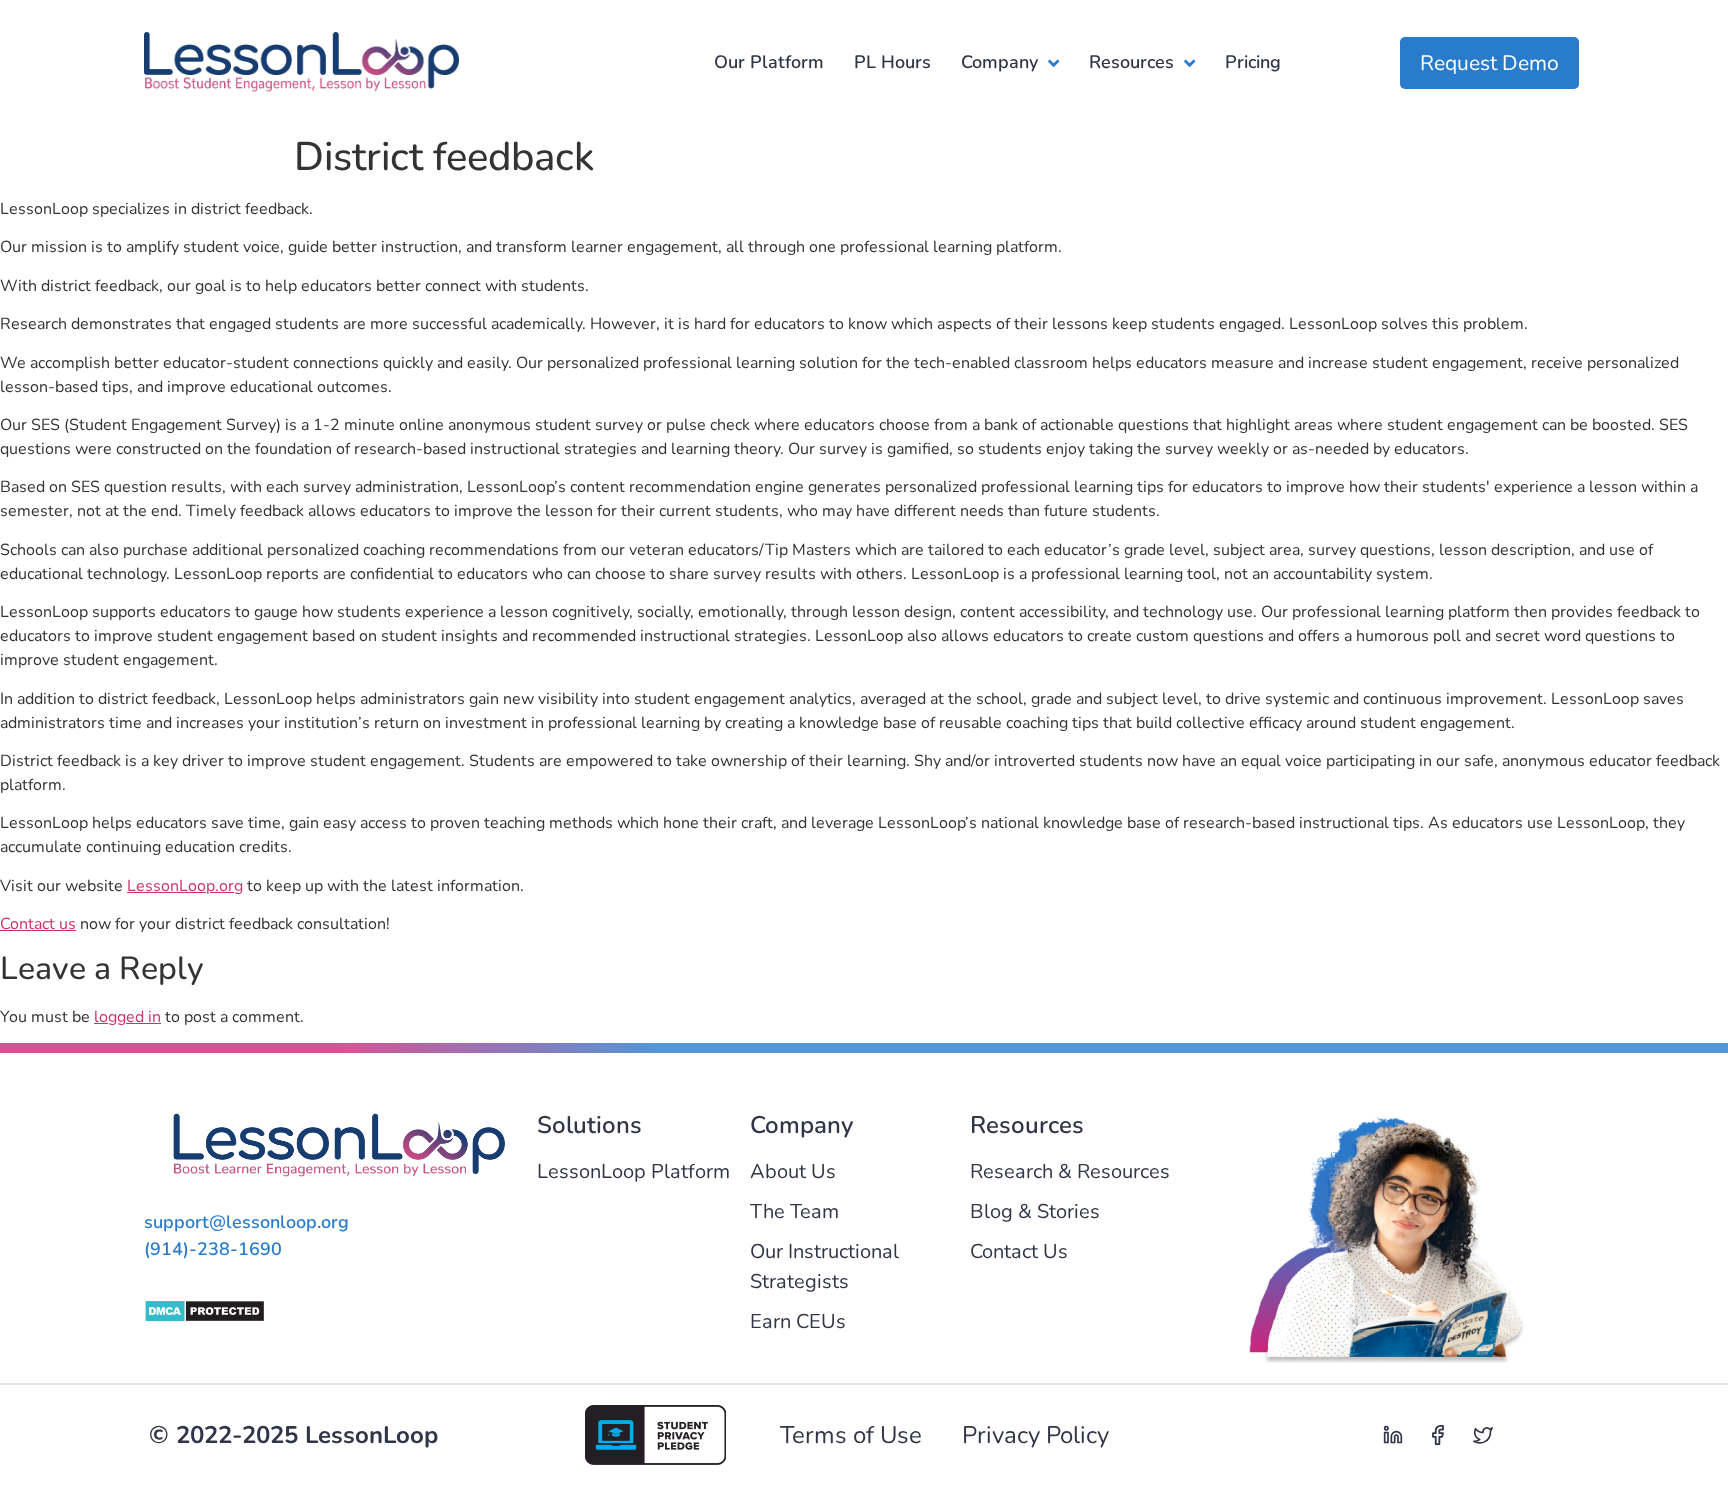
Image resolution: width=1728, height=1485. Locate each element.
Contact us (38, 924)
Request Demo (1489, 63)
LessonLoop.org (185, 886)
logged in (127, 1017)
